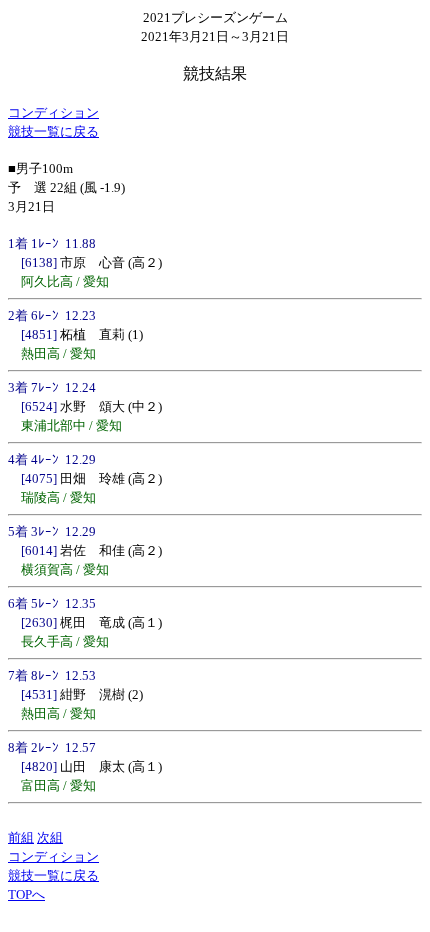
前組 (21, 837)
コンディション (53, 112)
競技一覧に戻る (53, 131)
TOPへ (26, 894)
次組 (50, 837)
